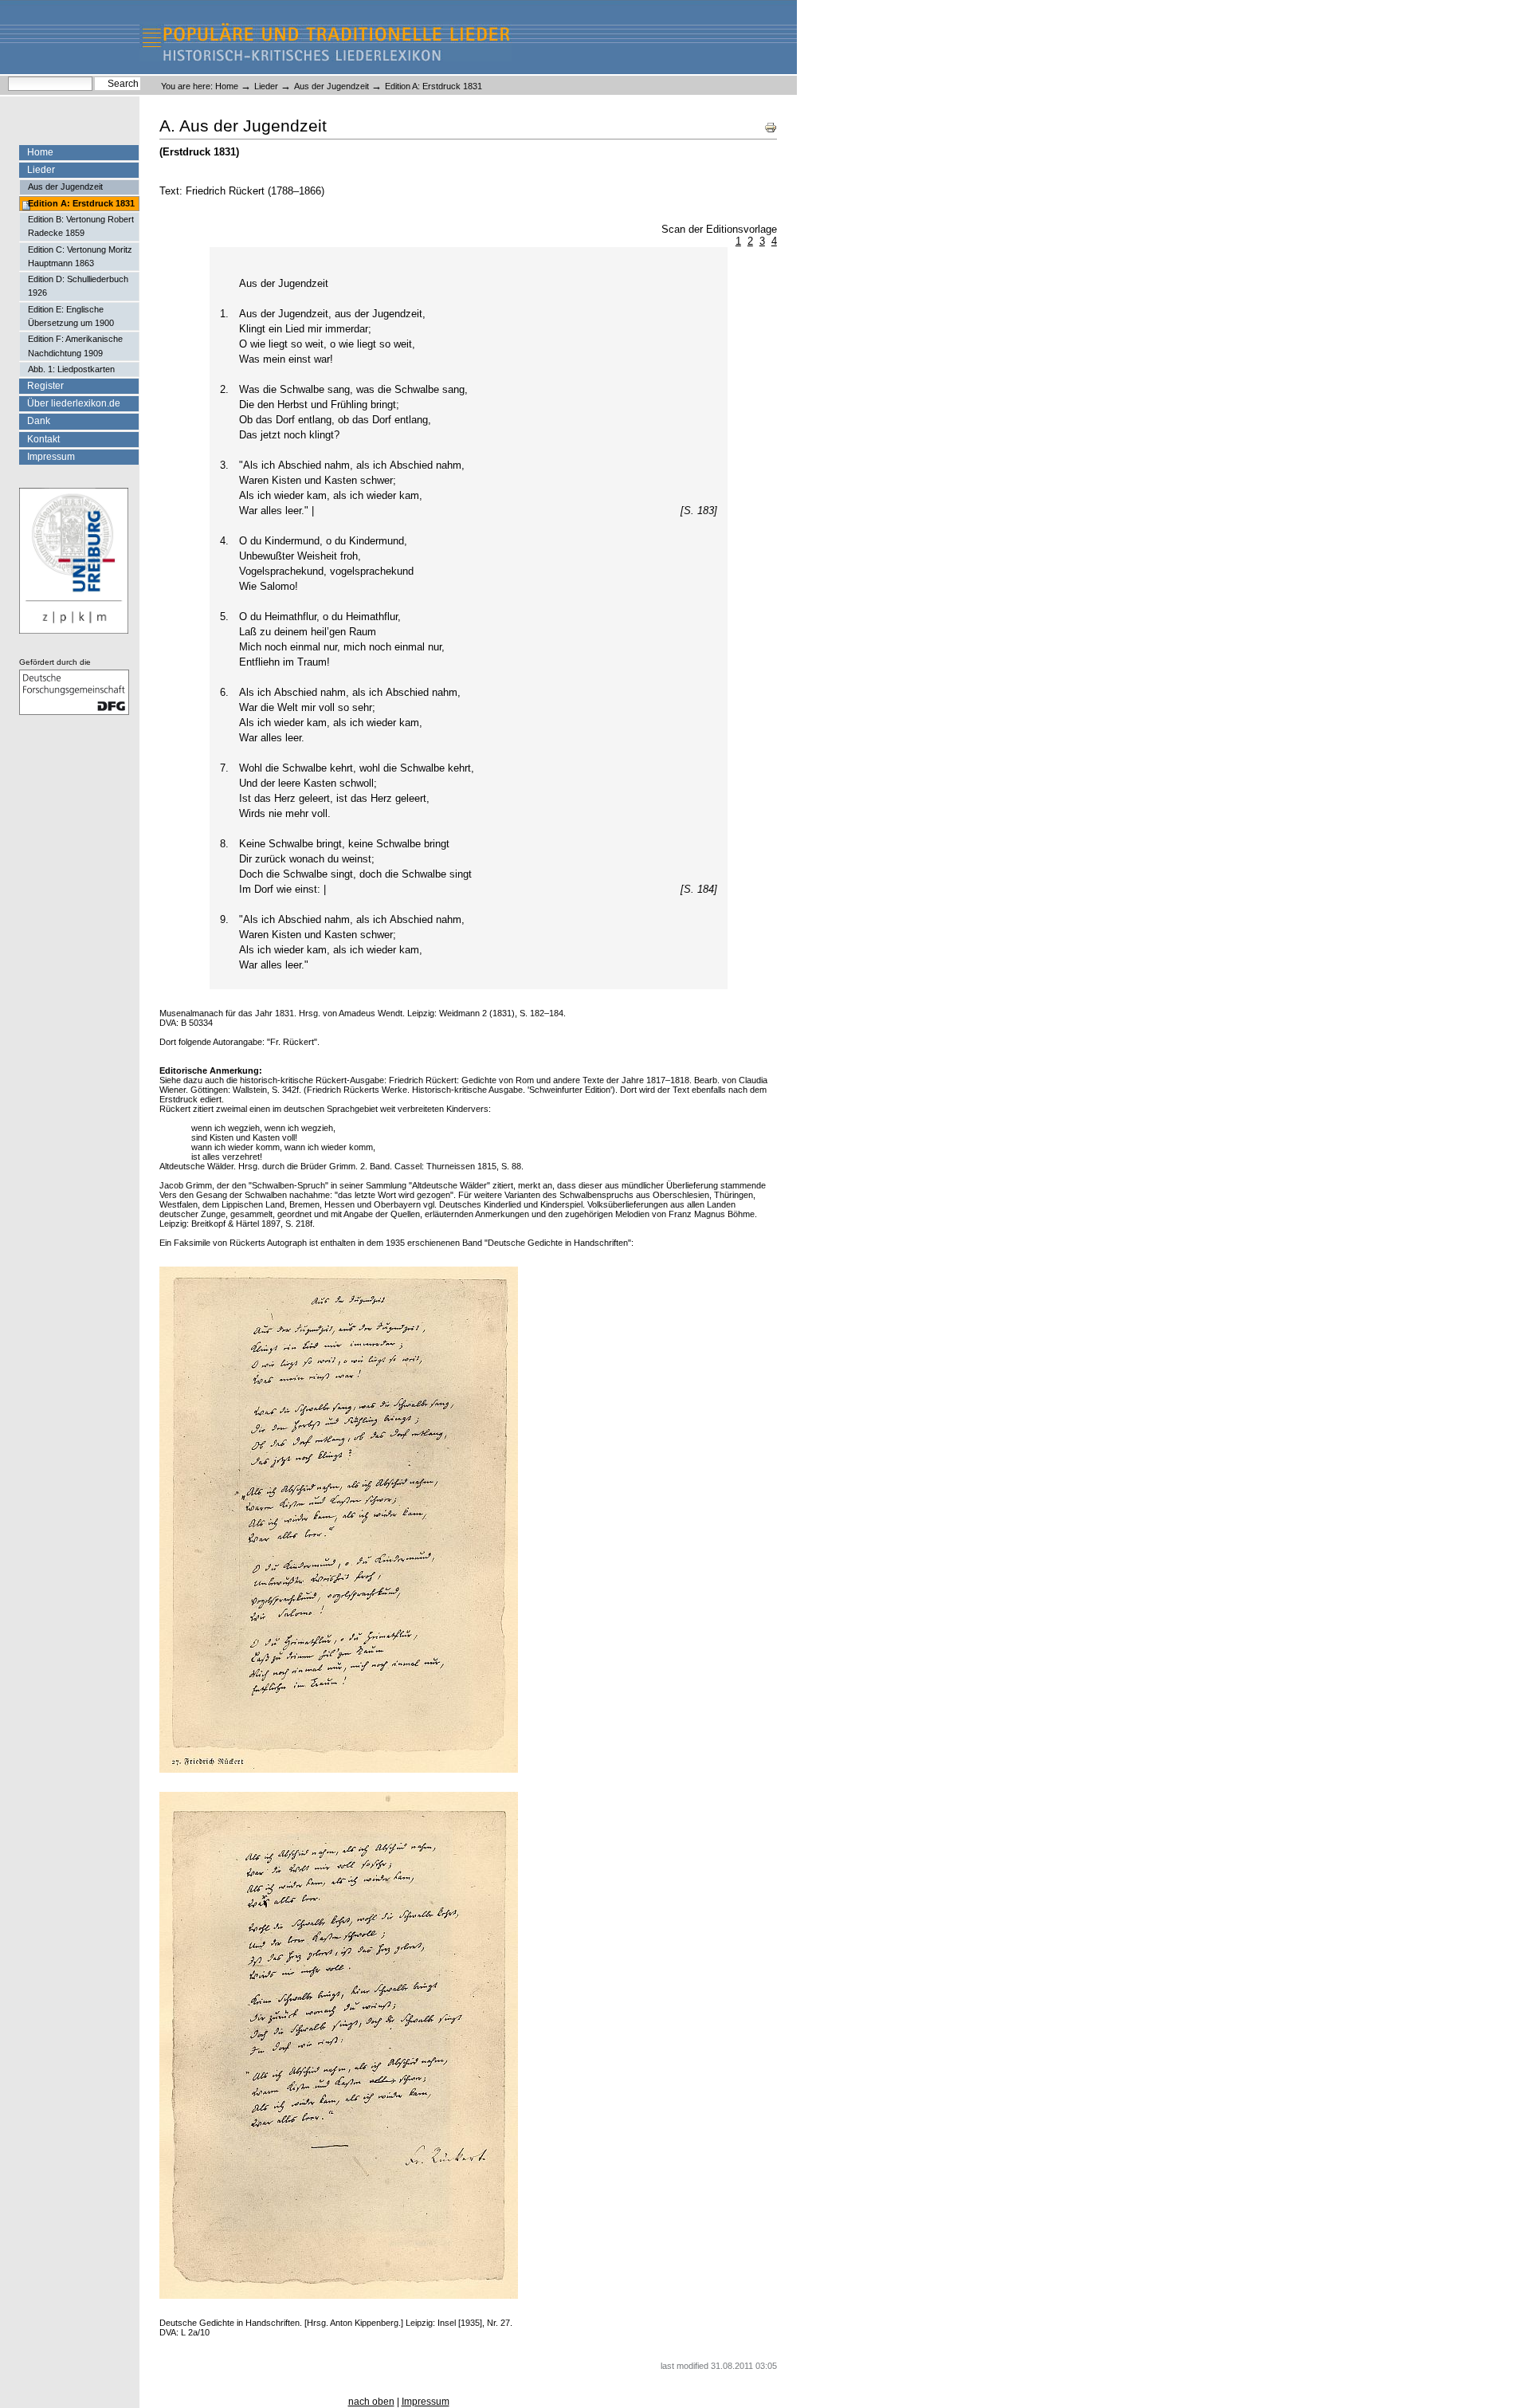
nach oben (371, 2402)
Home (227, 86)
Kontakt (43, 439)
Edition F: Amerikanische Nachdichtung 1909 (75, 346)
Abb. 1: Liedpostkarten (71, 369)
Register (45, 386)
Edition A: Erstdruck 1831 (81, 203)
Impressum (51, 457)
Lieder (266, 86)
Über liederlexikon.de (74, 403)
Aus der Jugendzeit (331, 86)
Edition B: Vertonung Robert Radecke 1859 (81, 226)
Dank (39, 421)
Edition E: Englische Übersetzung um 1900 (71, 316)
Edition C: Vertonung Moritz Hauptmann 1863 (80, 256)
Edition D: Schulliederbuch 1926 (78, 286)
